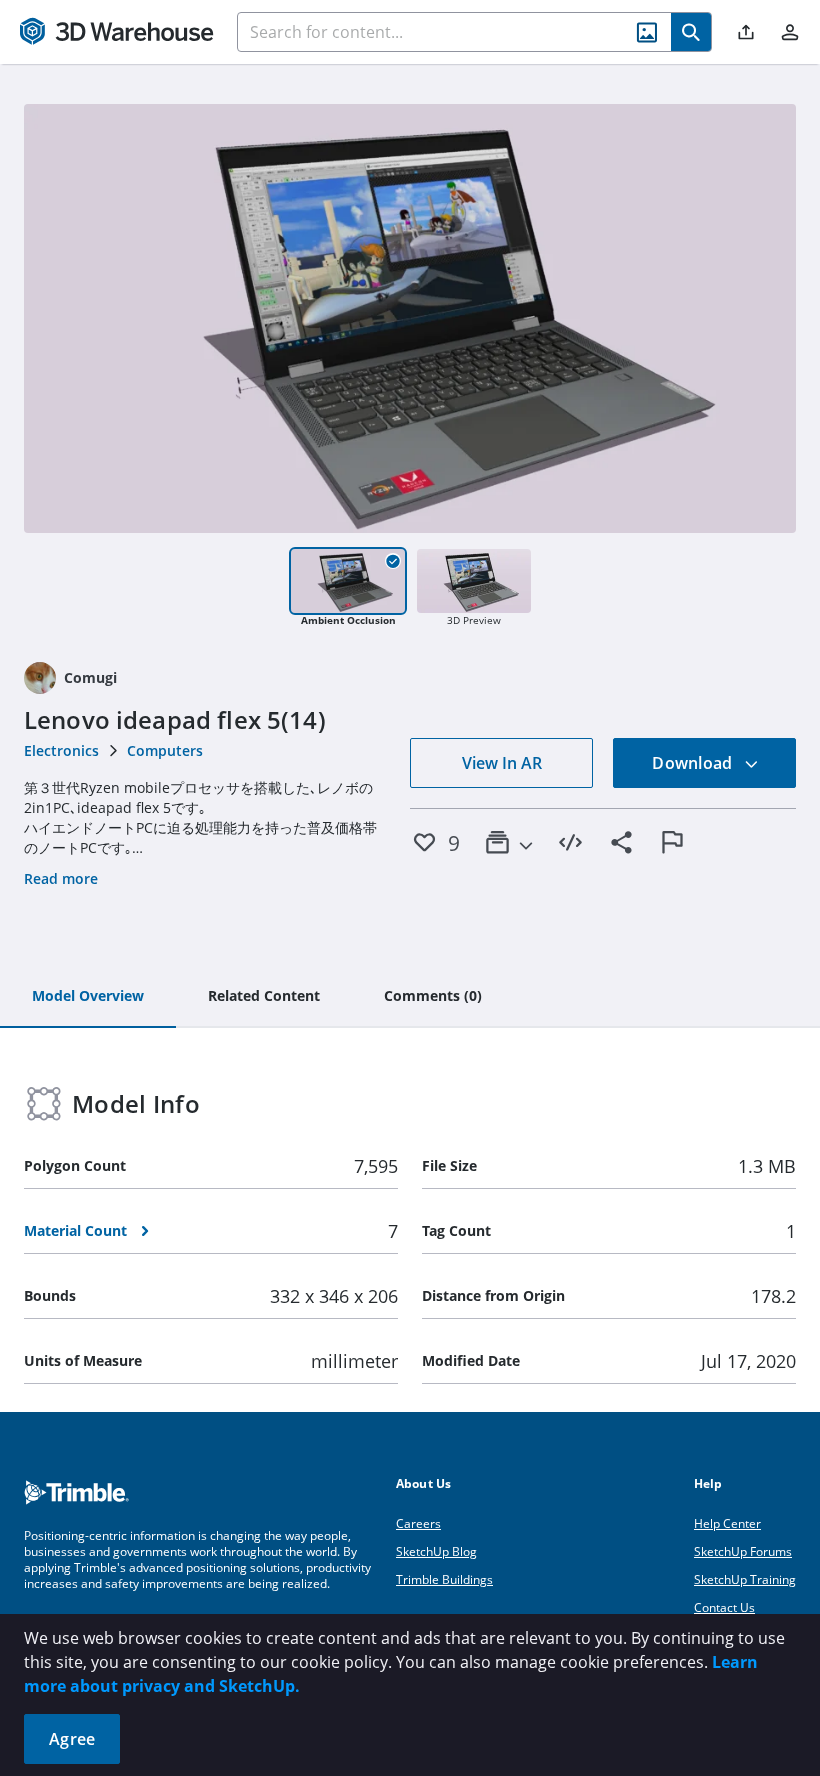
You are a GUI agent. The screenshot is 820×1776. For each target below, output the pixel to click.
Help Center (727, 1523)
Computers (165, 750)
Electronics (61, 750)
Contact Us (724, 1607)
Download (694, 763)
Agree (72, 1739)
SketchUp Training (745, 1579)
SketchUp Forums (743, 1551)
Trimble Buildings (444, 1579)
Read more (61, 878)
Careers (418, 1523)
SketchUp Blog (436, 1551)
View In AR (502, 763)
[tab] (88, 997)
